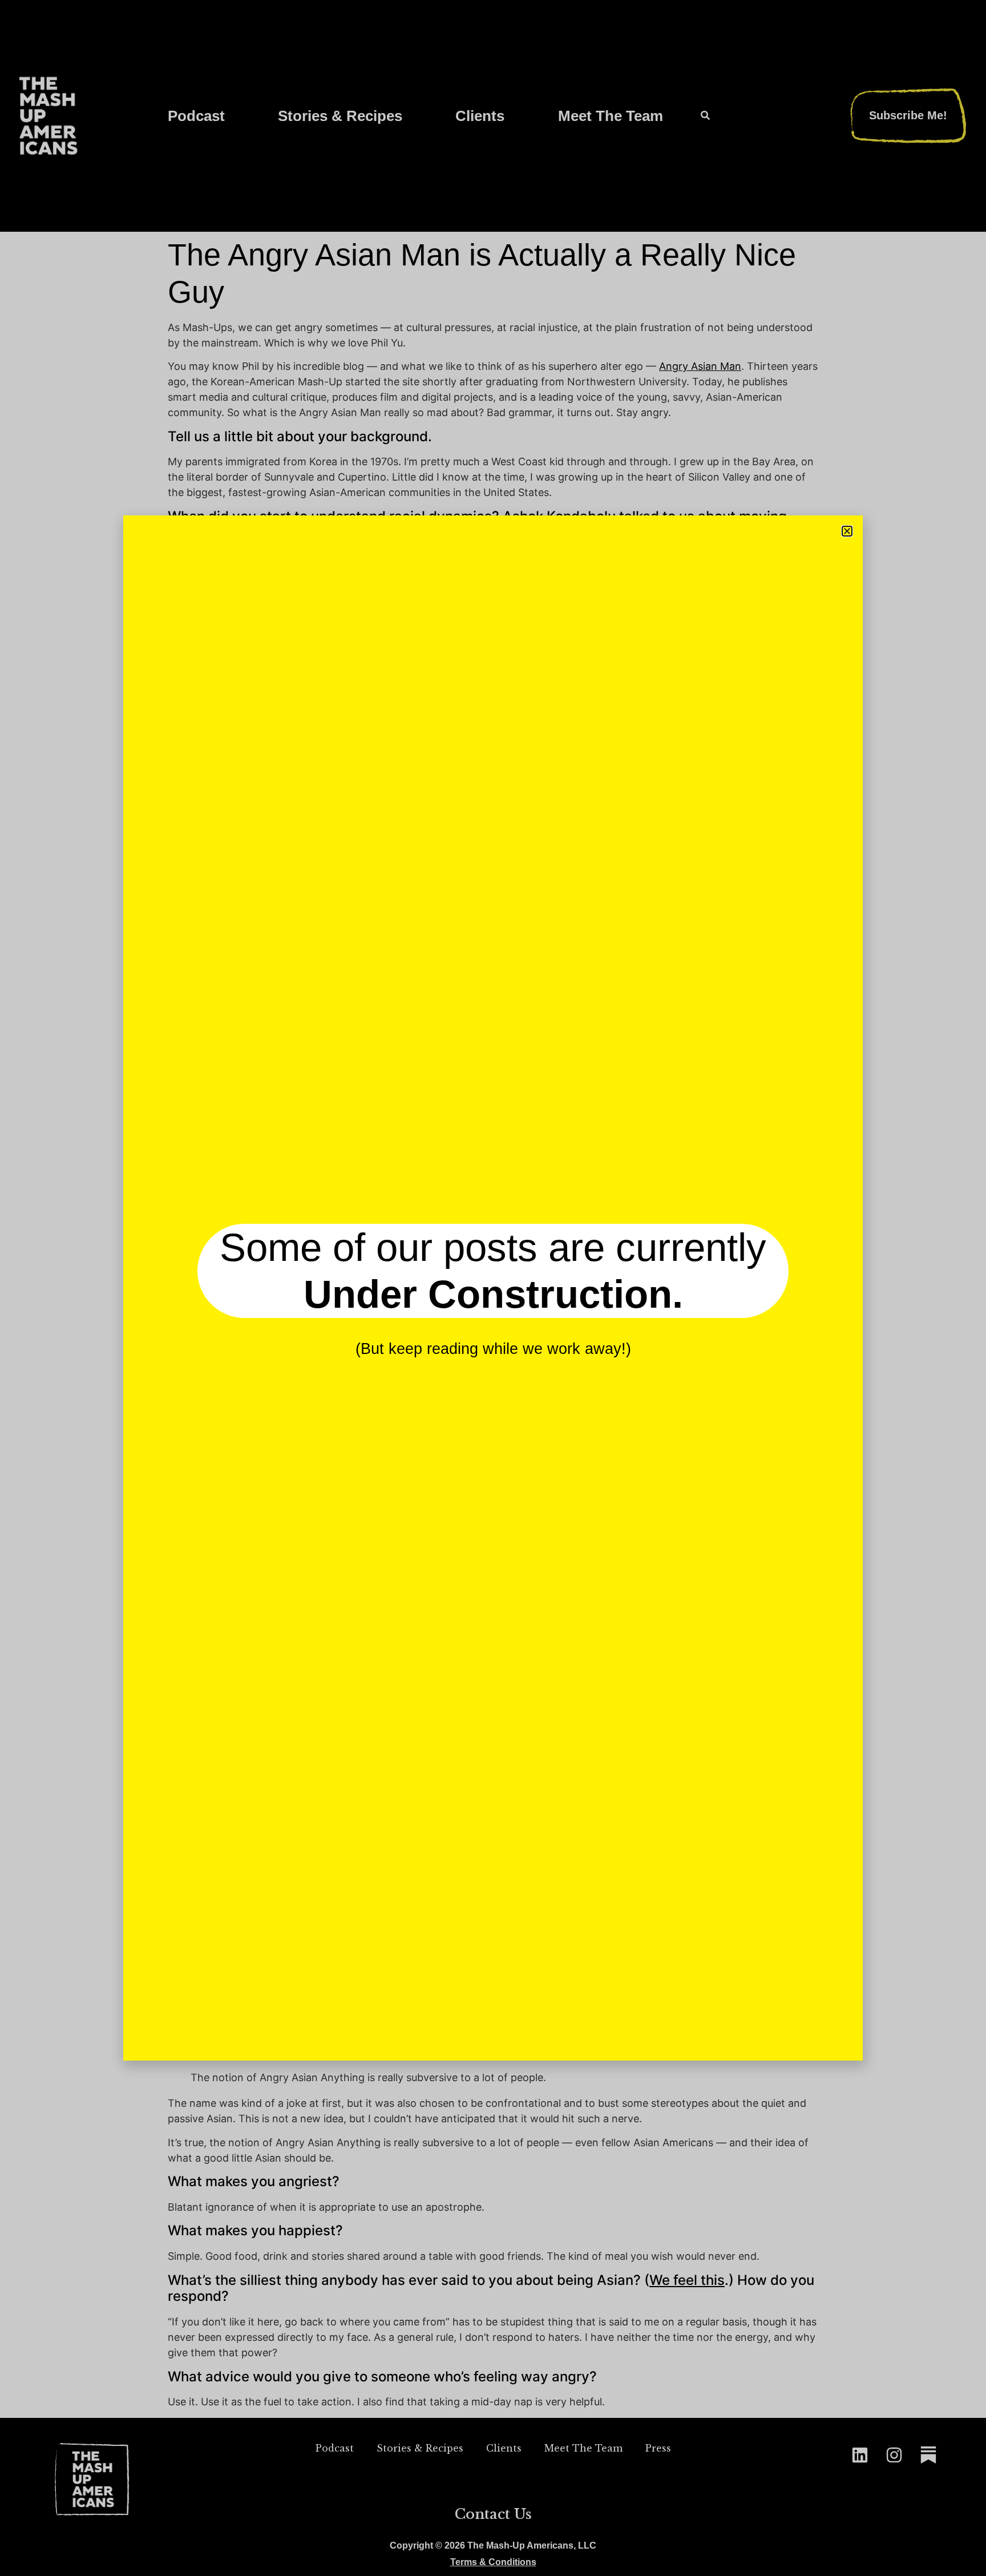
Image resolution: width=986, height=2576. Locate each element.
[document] (493, 1288)
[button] (847, 531)
